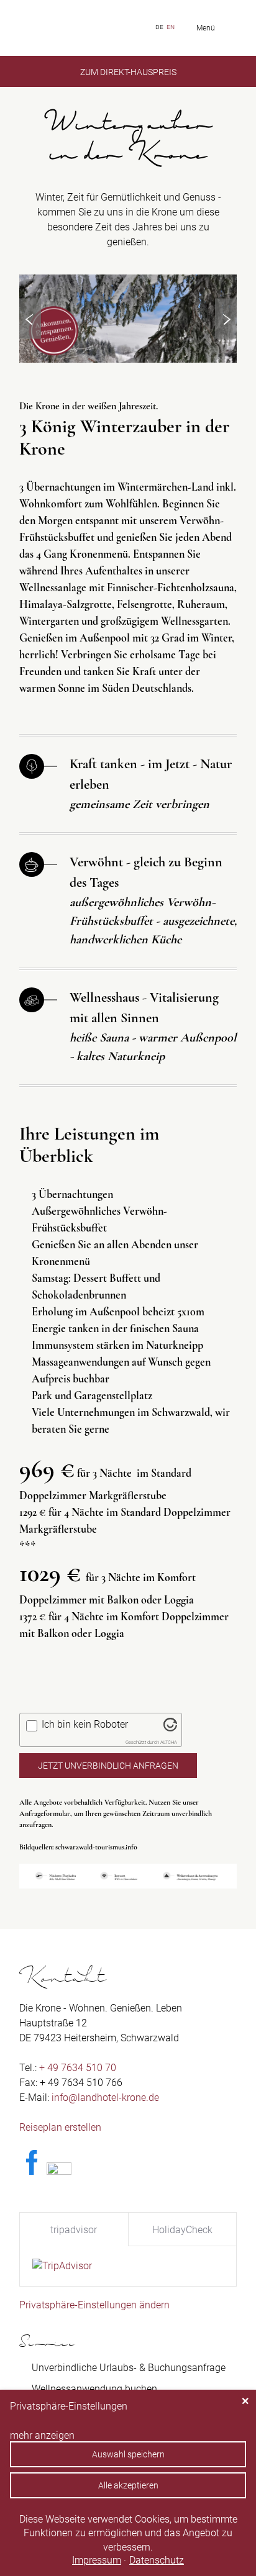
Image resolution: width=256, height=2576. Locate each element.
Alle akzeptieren (128, 2485)
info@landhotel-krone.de (105, 2098)
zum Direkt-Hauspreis (128, 72)
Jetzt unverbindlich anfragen (108, 1766)
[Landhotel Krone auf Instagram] (59, 2171)
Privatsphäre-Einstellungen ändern (94, 2305)
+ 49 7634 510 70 (78, 2068)
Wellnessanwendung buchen (94, 2389)
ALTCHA (169, 1742)
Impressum (97, 2560)
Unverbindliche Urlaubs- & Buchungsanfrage (129, 2368)
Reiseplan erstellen (60, 2127)
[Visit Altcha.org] (170, 1728)
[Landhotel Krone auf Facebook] (32, 2171)
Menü (206, 28)
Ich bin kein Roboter (85, 1724)
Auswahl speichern (128, 2454)
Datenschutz (157, 2560)
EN (171, 27)
